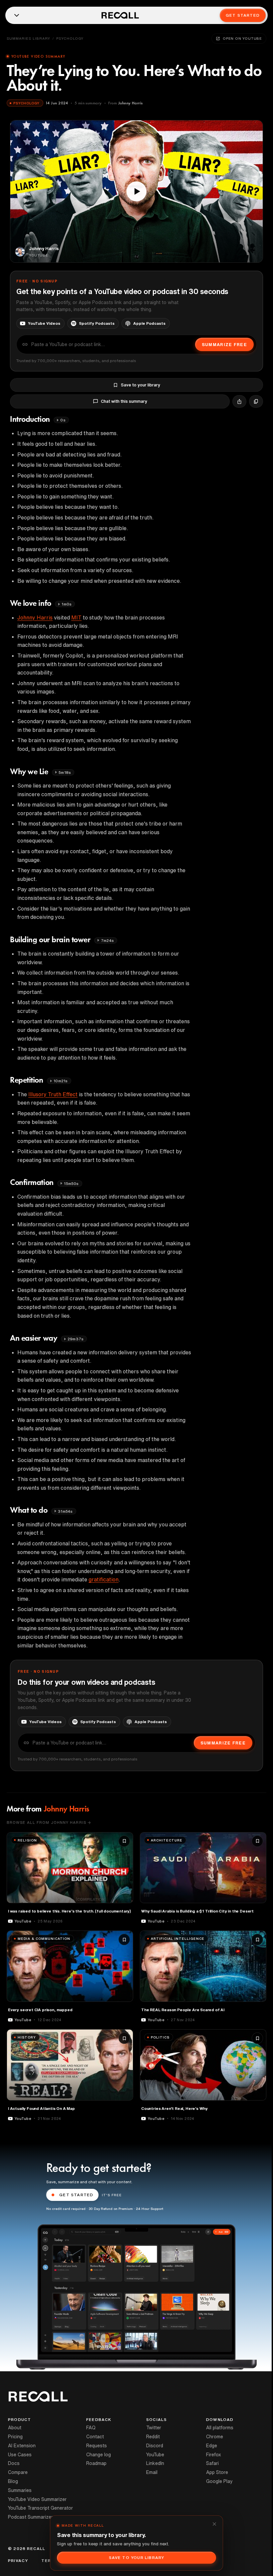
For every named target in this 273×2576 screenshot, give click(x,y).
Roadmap (96, 2463)
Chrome (215, 2437)
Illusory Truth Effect (53, 1094)
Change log (99, 2455)
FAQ (91, 2428)
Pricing (15, 2437)
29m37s (76, 1339)
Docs (14, 2463)
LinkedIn (155, 2463)
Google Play (219, 2481)
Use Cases (20, 2455)
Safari (212, 2463)
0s (63, 420)
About (15, 2428)
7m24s (107, 940)
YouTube (155, 2455)
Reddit (153, 2437)
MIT (76, 617)
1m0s (67, 604)
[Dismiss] (214, 2524)
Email (152, 2472)
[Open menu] (17, 15)
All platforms (220, 2428)
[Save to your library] (124, 1841)
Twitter (154, 2428)
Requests (97, 2446)
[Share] (239, 401)
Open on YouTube (242, 38)
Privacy (18, 2561)
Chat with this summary (124, 401)
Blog (13, 2481)
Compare (18, 2472)
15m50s (71, 1183)
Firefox (214, 2455)
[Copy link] (256, 401)
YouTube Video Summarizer (37, 2499)
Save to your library (140, 385)
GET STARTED (76, 2195)
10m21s (61, 1081)
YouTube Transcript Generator (40, 2508)
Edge (212, 2446)
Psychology (70, 38)
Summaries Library (28, 38)
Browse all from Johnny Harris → (49, 1822)
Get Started (243, 15)
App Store (217, 2472)
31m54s (65, 1511)
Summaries (20, 2490)
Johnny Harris (35, 617)
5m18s (65, 772)
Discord (155, 2446)
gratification (104, 1579)
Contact (95, 2437)
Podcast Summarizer (30, 2517)
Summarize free (224, 345)
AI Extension (22, 2446)
